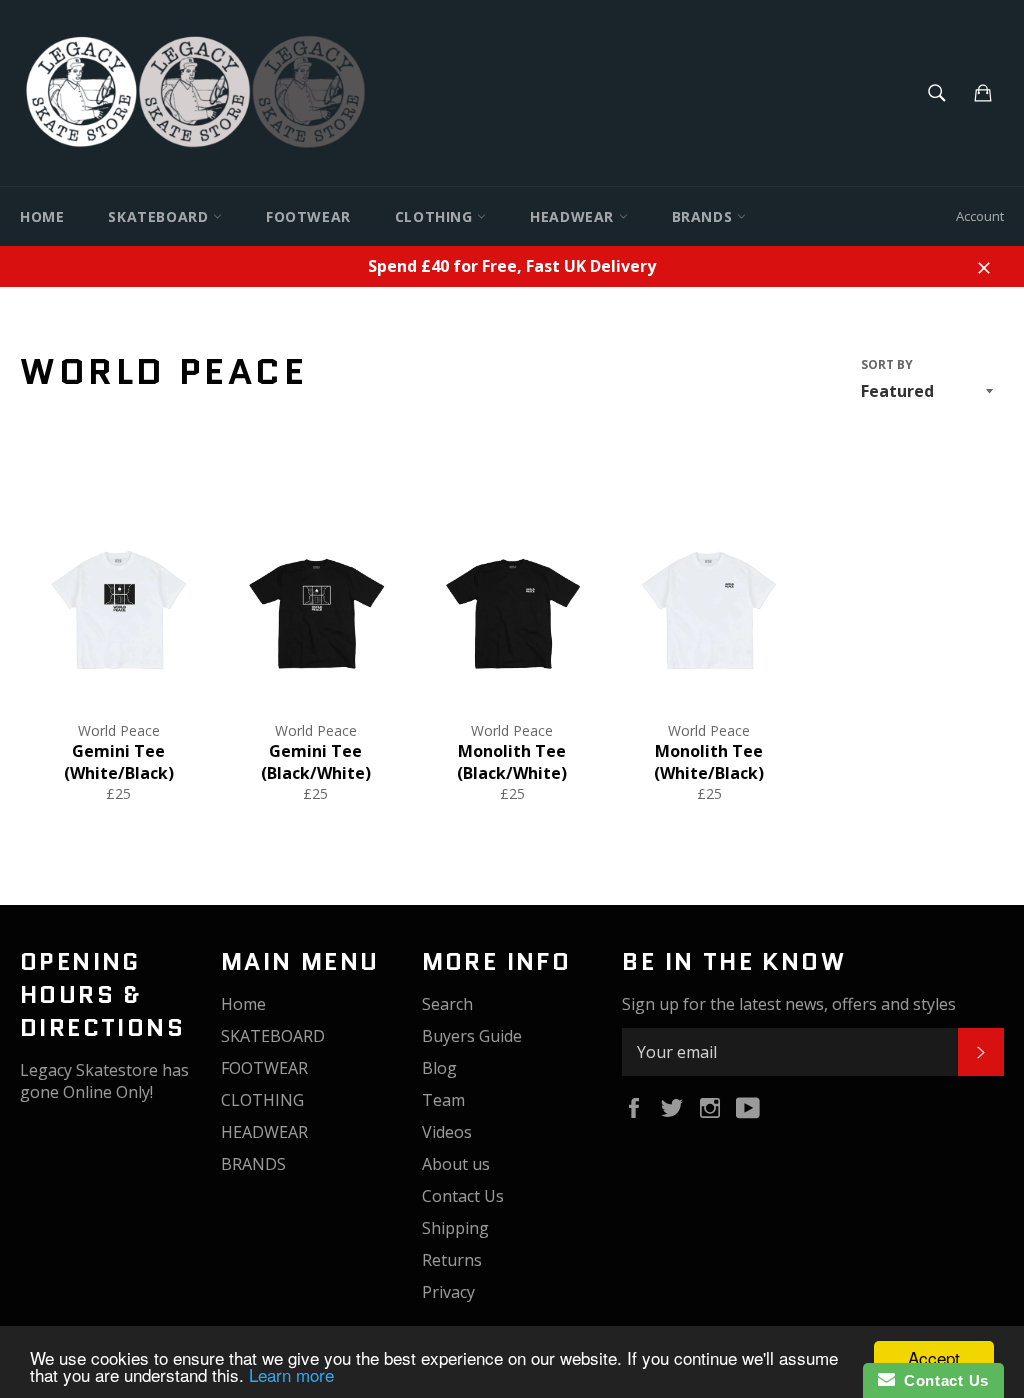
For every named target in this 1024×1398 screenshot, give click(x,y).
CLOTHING (436, 216)
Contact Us (463, 1196)
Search (447, 1004)
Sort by (887, 365)
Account (980, 216)
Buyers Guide (472, 1036)
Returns (452, 1260)
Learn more (291, 1374)
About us (456, 1164)
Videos (447, 1132)
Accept (934, 1357)
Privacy (448, 1292)
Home (42, 216)
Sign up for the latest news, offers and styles (789, 1004)
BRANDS (704, 216)
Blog (439, 1068)
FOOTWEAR (308, 216)
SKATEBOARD (160, 216)
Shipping (455, 1228)
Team (443, 1100)
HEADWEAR (574, 216)
